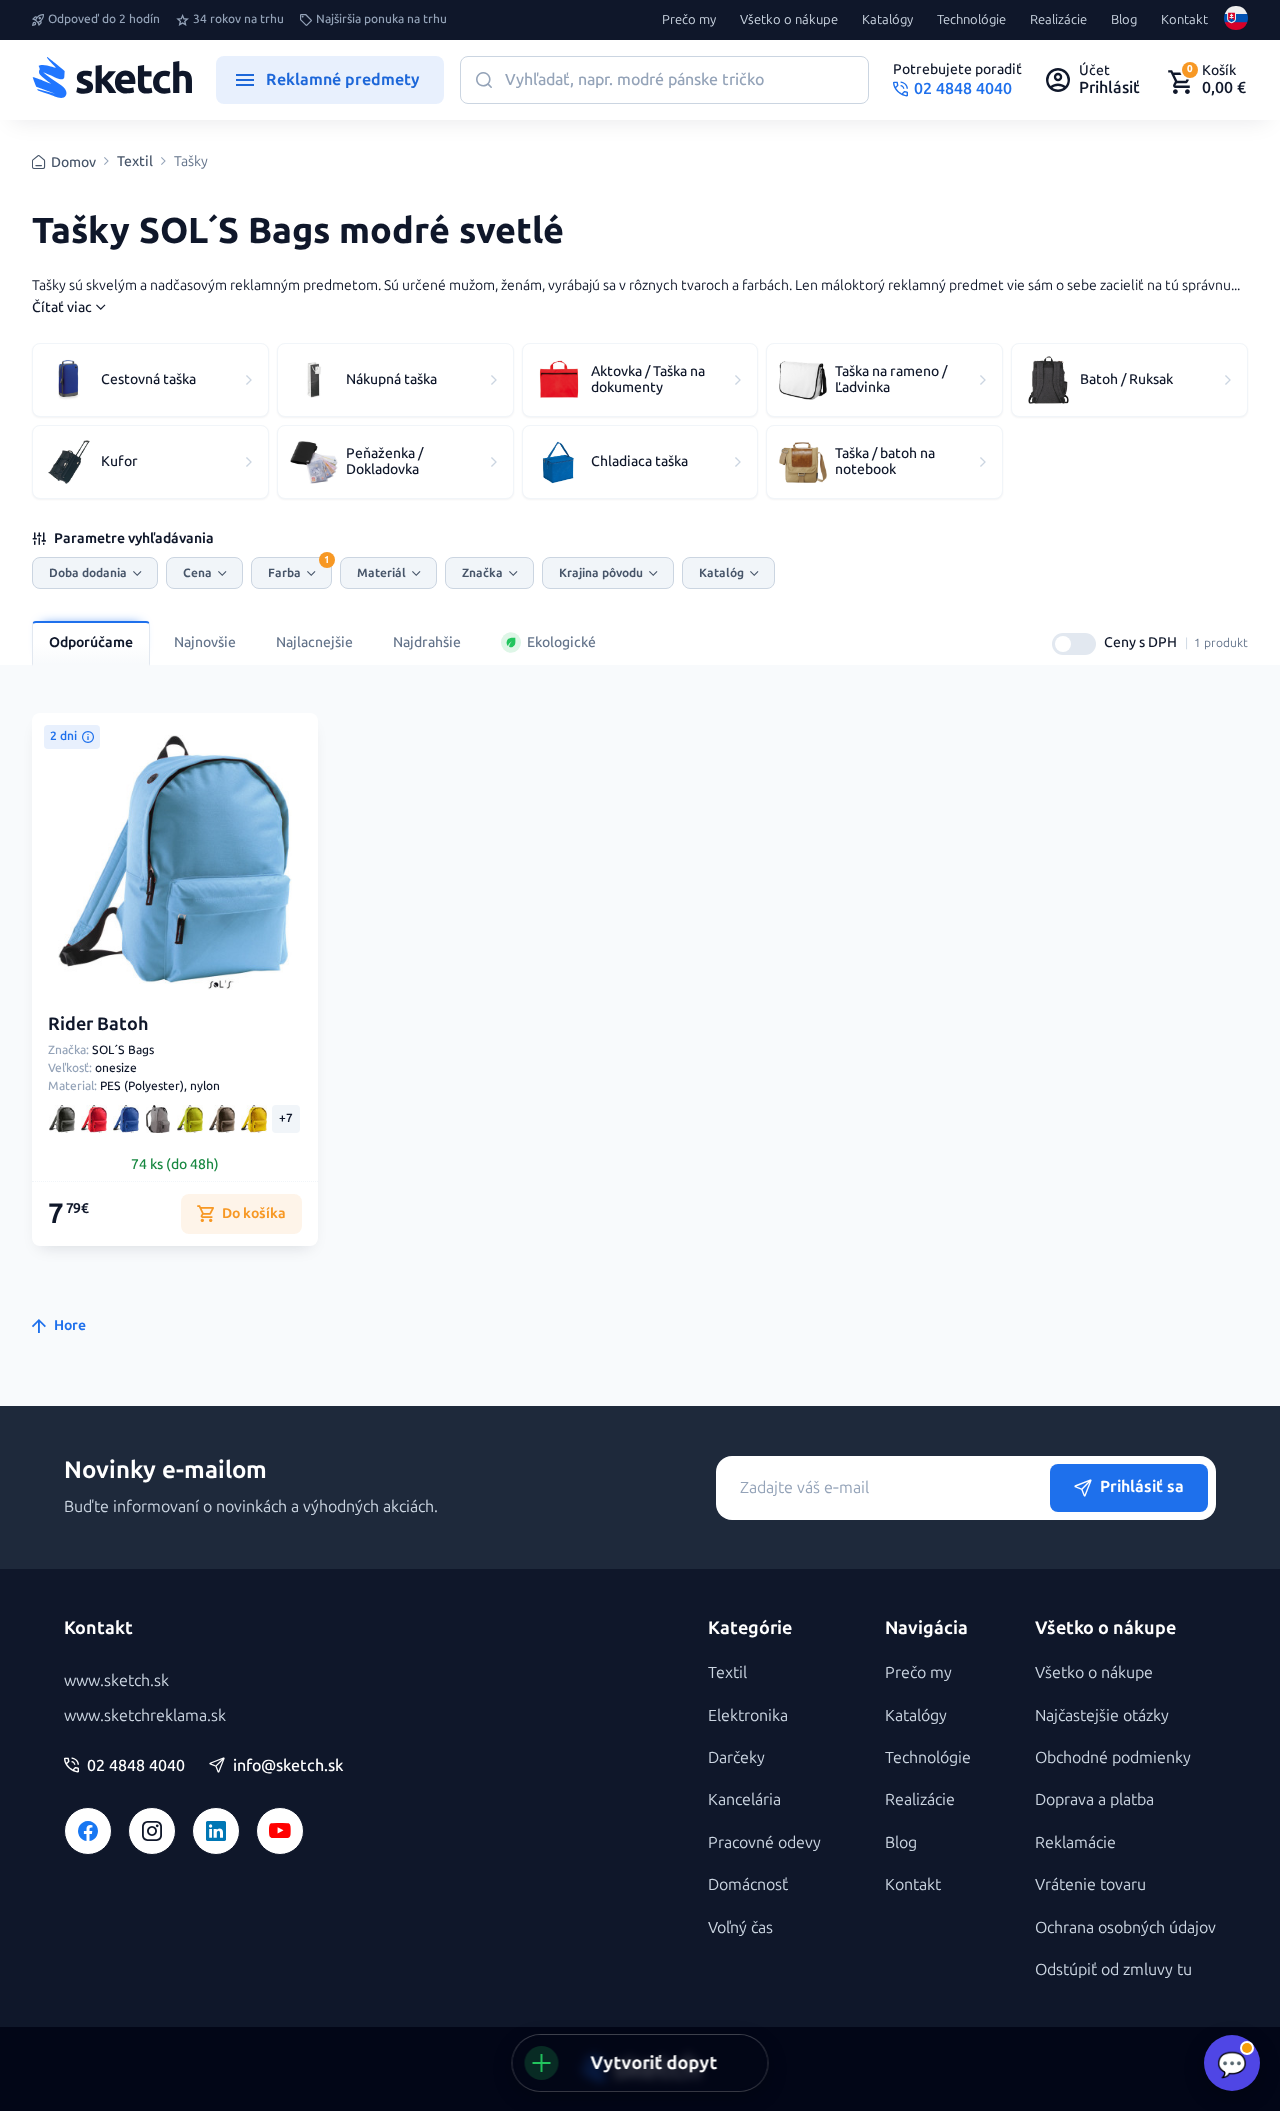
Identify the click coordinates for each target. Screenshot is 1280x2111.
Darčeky (736, 1757)
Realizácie (1058, 20)
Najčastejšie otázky (1102, 1715)
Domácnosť (748, 1884)
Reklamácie (1075, 1842)
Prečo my (689, 20)
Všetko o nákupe (789, 20)
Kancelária (744, 1799)
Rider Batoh (98, 1024)
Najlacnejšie (314, 642)
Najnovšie (205, 642)
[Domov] (112, 80)
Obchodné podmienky (1113, 1757)
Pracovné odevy (764, 1842)
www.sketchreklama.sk (145, 1715)
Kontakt (1184, 20)
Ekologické (561, 642)
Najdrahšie (427, 642)
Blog (1124, 20)
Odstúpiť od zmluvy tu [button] (1113, 1969)
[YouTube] (280, 1831)
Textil (135, 162)
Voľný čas (740, 1927)
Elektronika (748, 1715)
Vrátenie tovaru (1090, 1884)
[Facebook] (88, 1831)
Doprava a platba (1094, 1799)
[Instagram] (152, 1831)
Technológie (971, 20)
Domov (73, 162)
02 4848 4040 (136, 1766)
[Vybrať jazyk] (1236, 20)
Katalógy (887, 20)
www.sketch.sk (116, 1680)
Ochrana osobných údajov (1125, 1927)
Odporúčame (91, 642)
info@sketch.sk (288, 1766)
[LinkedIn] (216, 1831)
